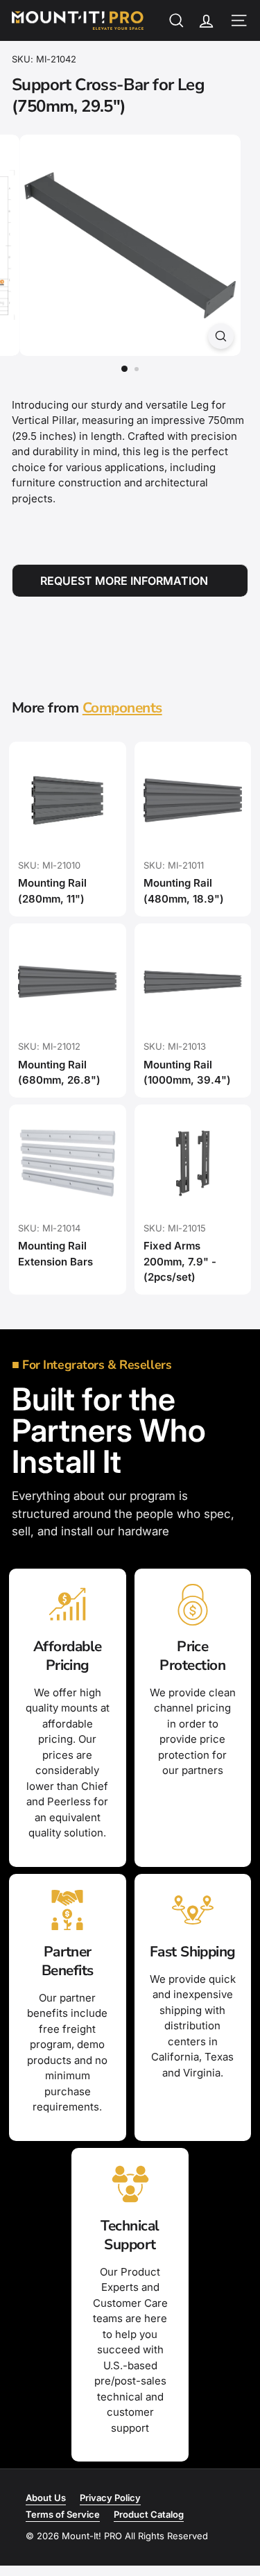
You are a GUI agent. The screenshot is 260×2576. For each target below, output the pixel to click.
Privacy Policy (110, 2498)
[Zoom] (221, 336)
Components (122, 708)
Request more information (124, 581)
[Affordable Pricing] (68, 1605)
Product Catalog (149, 2514)
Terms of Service (63, 2514)
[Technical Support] (130, 2184)
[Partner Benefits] (68, 1910)
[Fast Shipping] (193, 1910)
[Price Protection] (193, 1605)
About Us (46, 2498)
